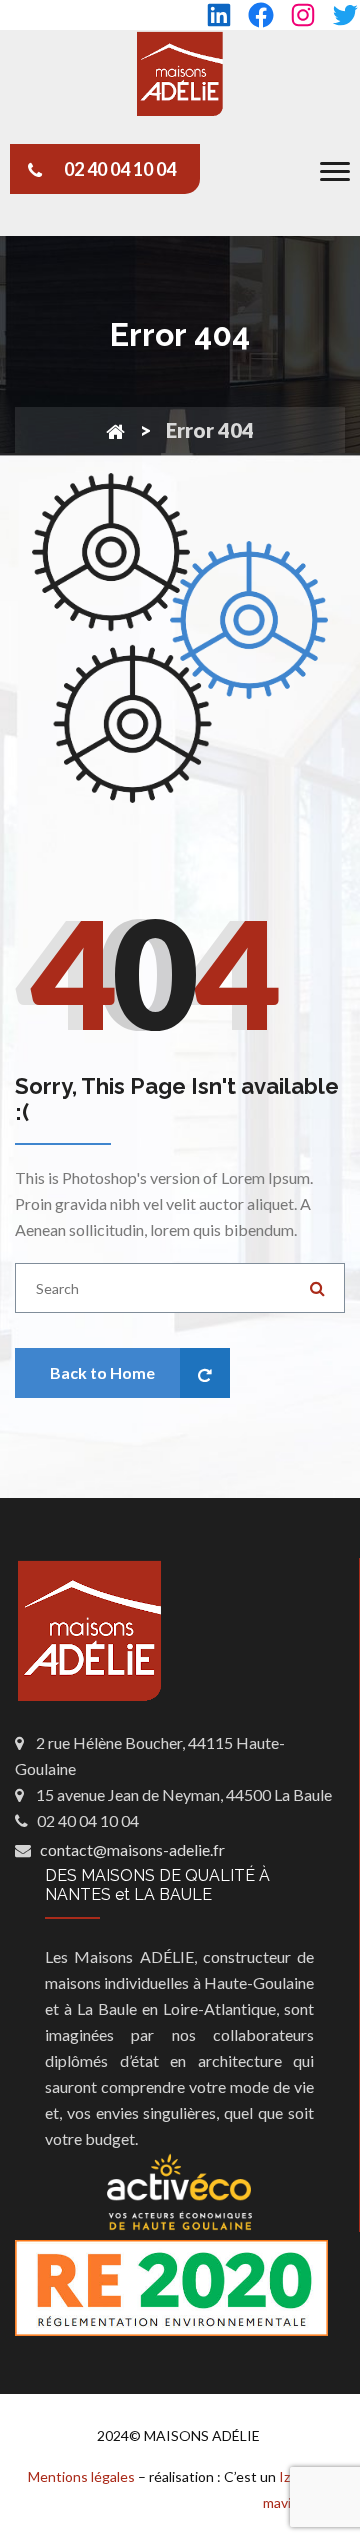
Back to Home (102, 1372)
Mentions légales (81, 2476)
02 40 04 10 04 (120, 169)
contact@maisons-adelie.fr (132, 1849)
